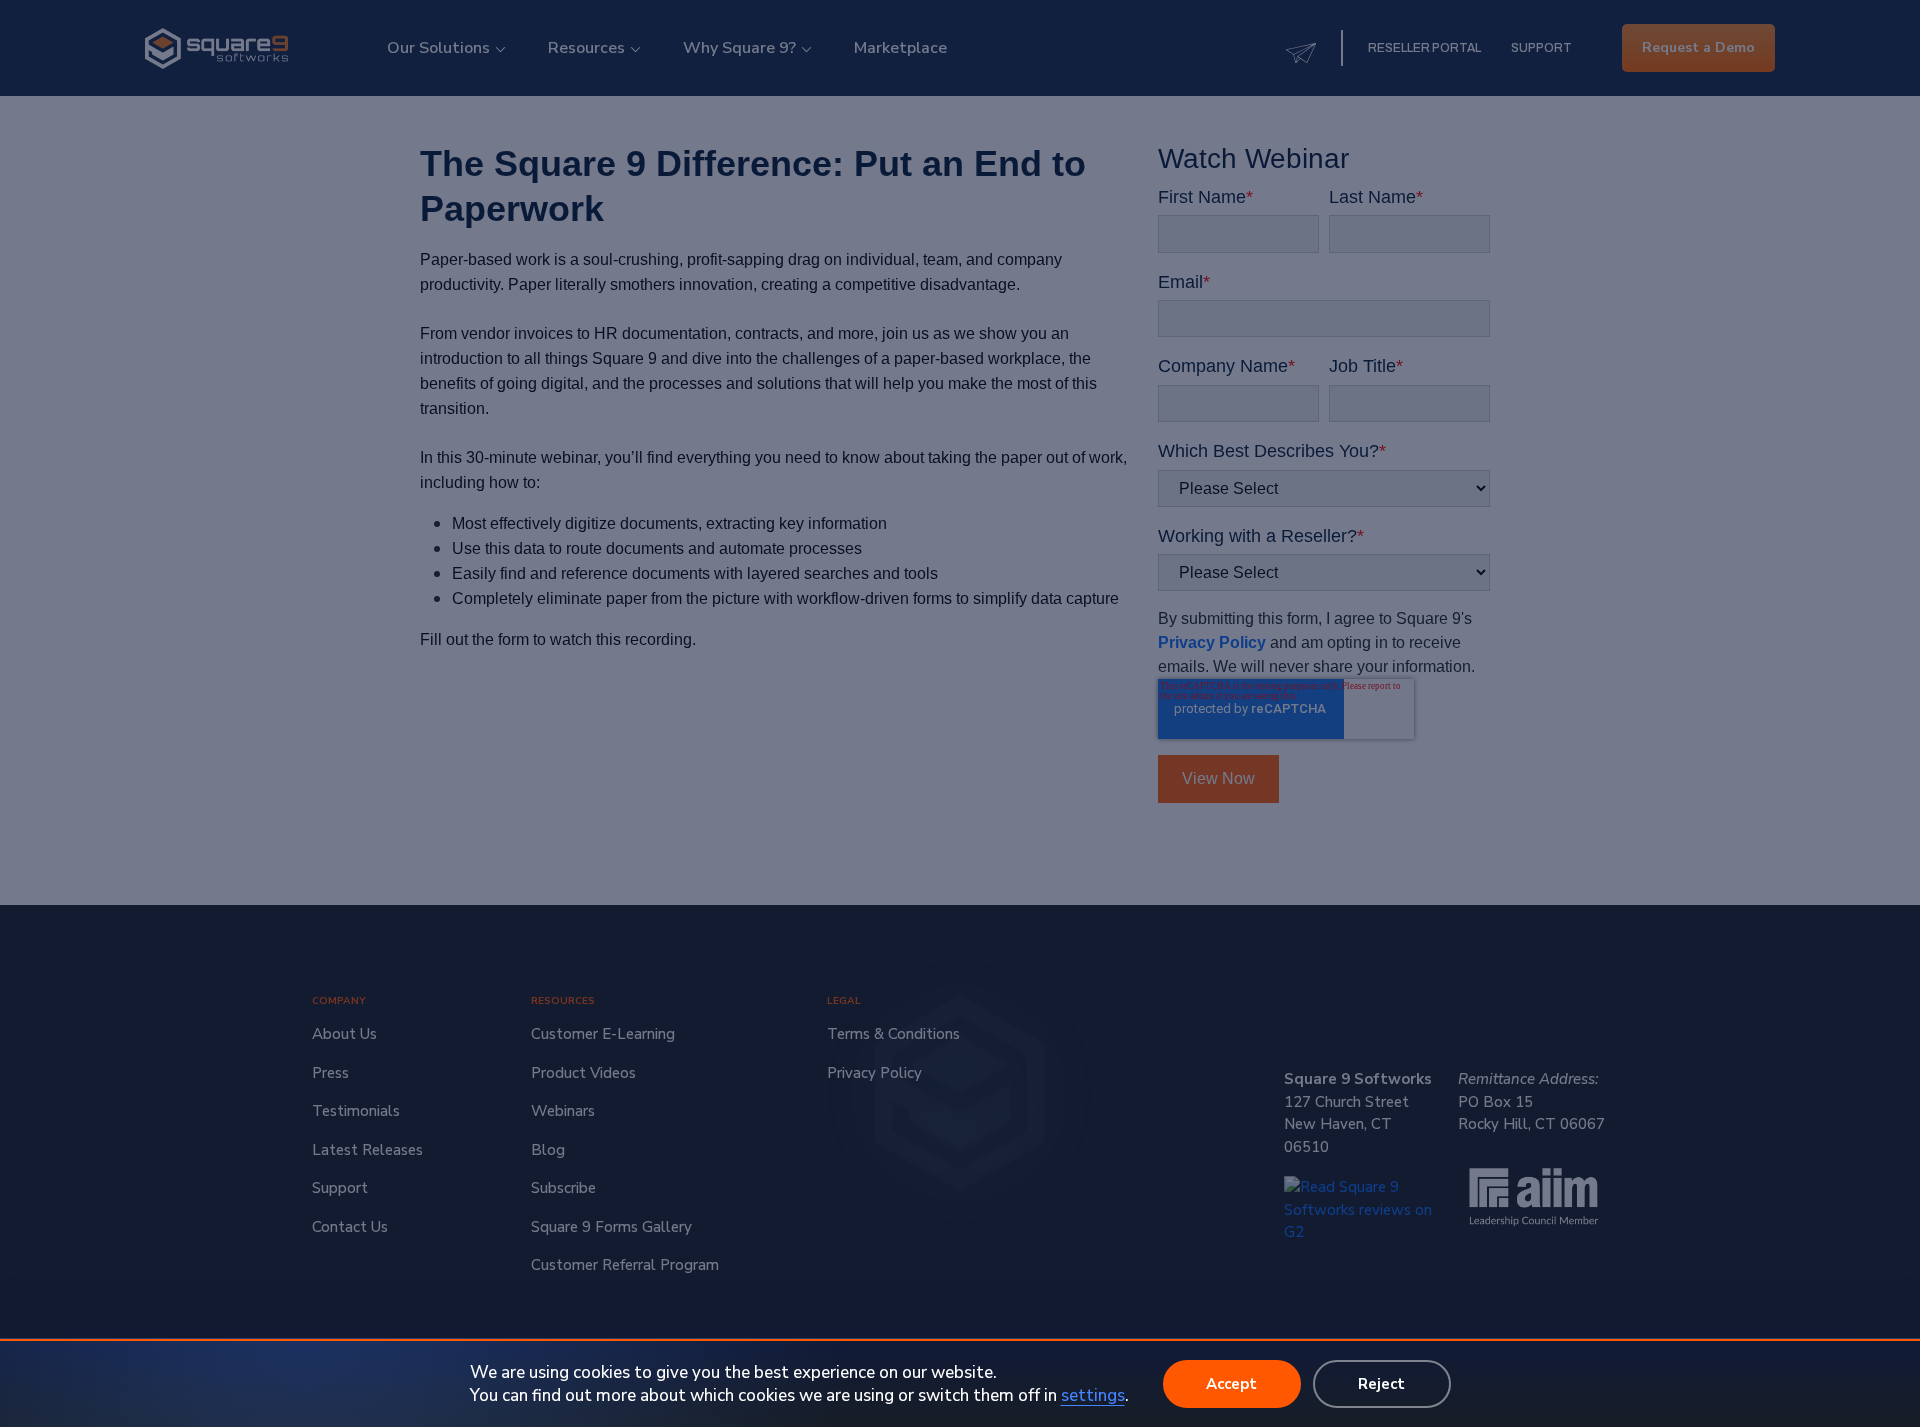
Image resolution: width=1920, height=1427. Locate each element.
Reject (1381, 1384)
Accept (1231, 1384)
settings (1093, 1395)
